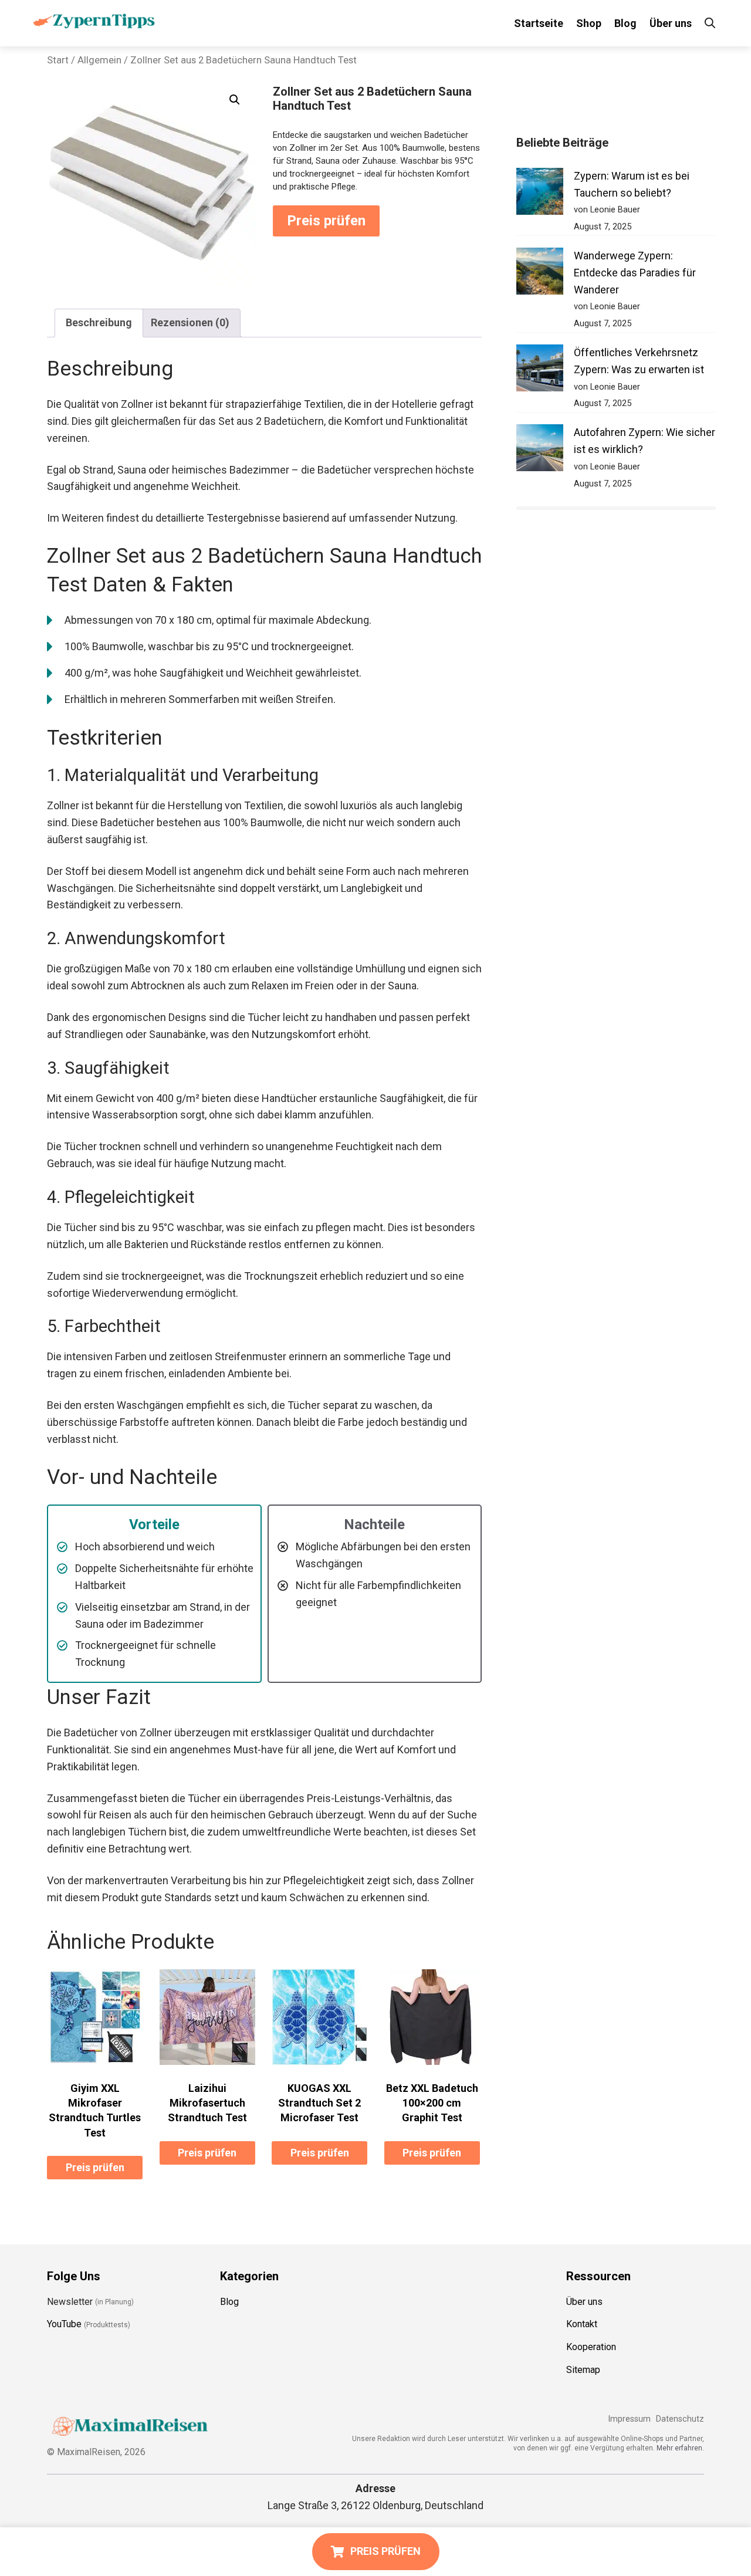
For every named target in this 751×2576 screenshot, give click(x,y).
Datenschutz (680, 2419)
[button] (235, 100)
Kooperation (591, 2347)
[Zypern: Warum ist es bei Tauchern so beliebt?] (540, 194)
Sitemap (583, 2370)
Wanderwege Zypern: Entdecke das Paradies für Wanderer (635, 273)
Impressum (629, 2419)
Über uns (671, 23)
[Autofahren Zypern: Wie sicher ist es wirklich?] (540, 450)
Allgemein (99, 60)
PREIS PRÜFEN (385, 2551)
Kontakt (582, 2324)
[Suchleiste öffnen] (710, 23)
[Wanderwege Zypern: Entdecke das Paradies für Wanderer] (540, 274)
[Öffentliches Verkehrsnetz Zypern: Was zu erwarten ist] (540, 371)
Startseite (539, 23)
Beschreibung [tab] (99, 322)
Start (58, 60)
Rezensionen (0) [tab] (190, 322)
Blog (625, 23)
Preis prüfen (326, 221)
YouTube (64, 2324)
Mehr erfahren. (680, 2448)
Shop (589, 23)
